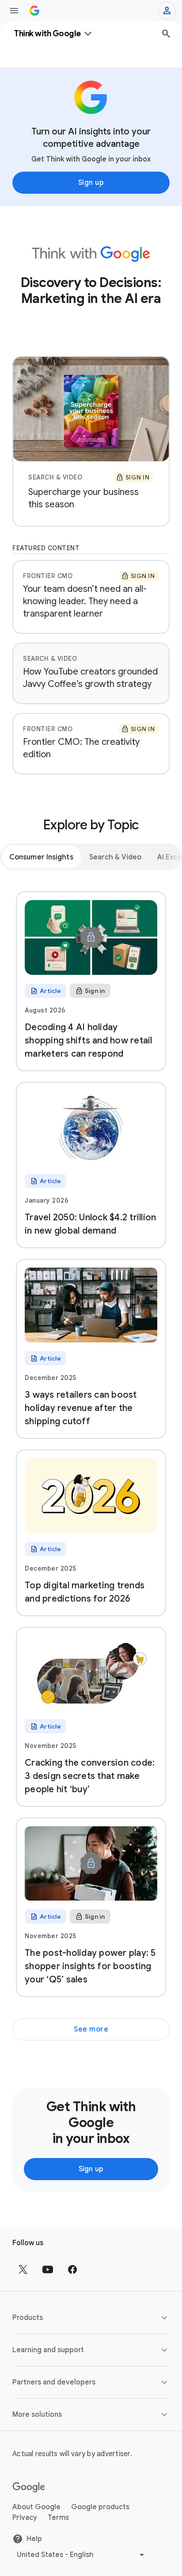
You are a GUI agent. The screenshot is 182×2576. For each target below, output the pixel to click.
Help (34, 2539)
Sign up (91, 183)
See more (91, 2029)
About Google (36, 2507)
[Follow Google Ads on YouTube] (48, 2269)
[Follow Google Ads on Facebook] (72, 2269)
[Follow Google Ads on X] (23, 2269)
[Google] (29, 2488)
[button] (91, 2318)
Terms (58, 2518)
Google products (100, 2507)
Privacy (25, 2518)
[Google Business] (34, 11)
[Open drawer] (14, 11)
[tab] (41, 857)
